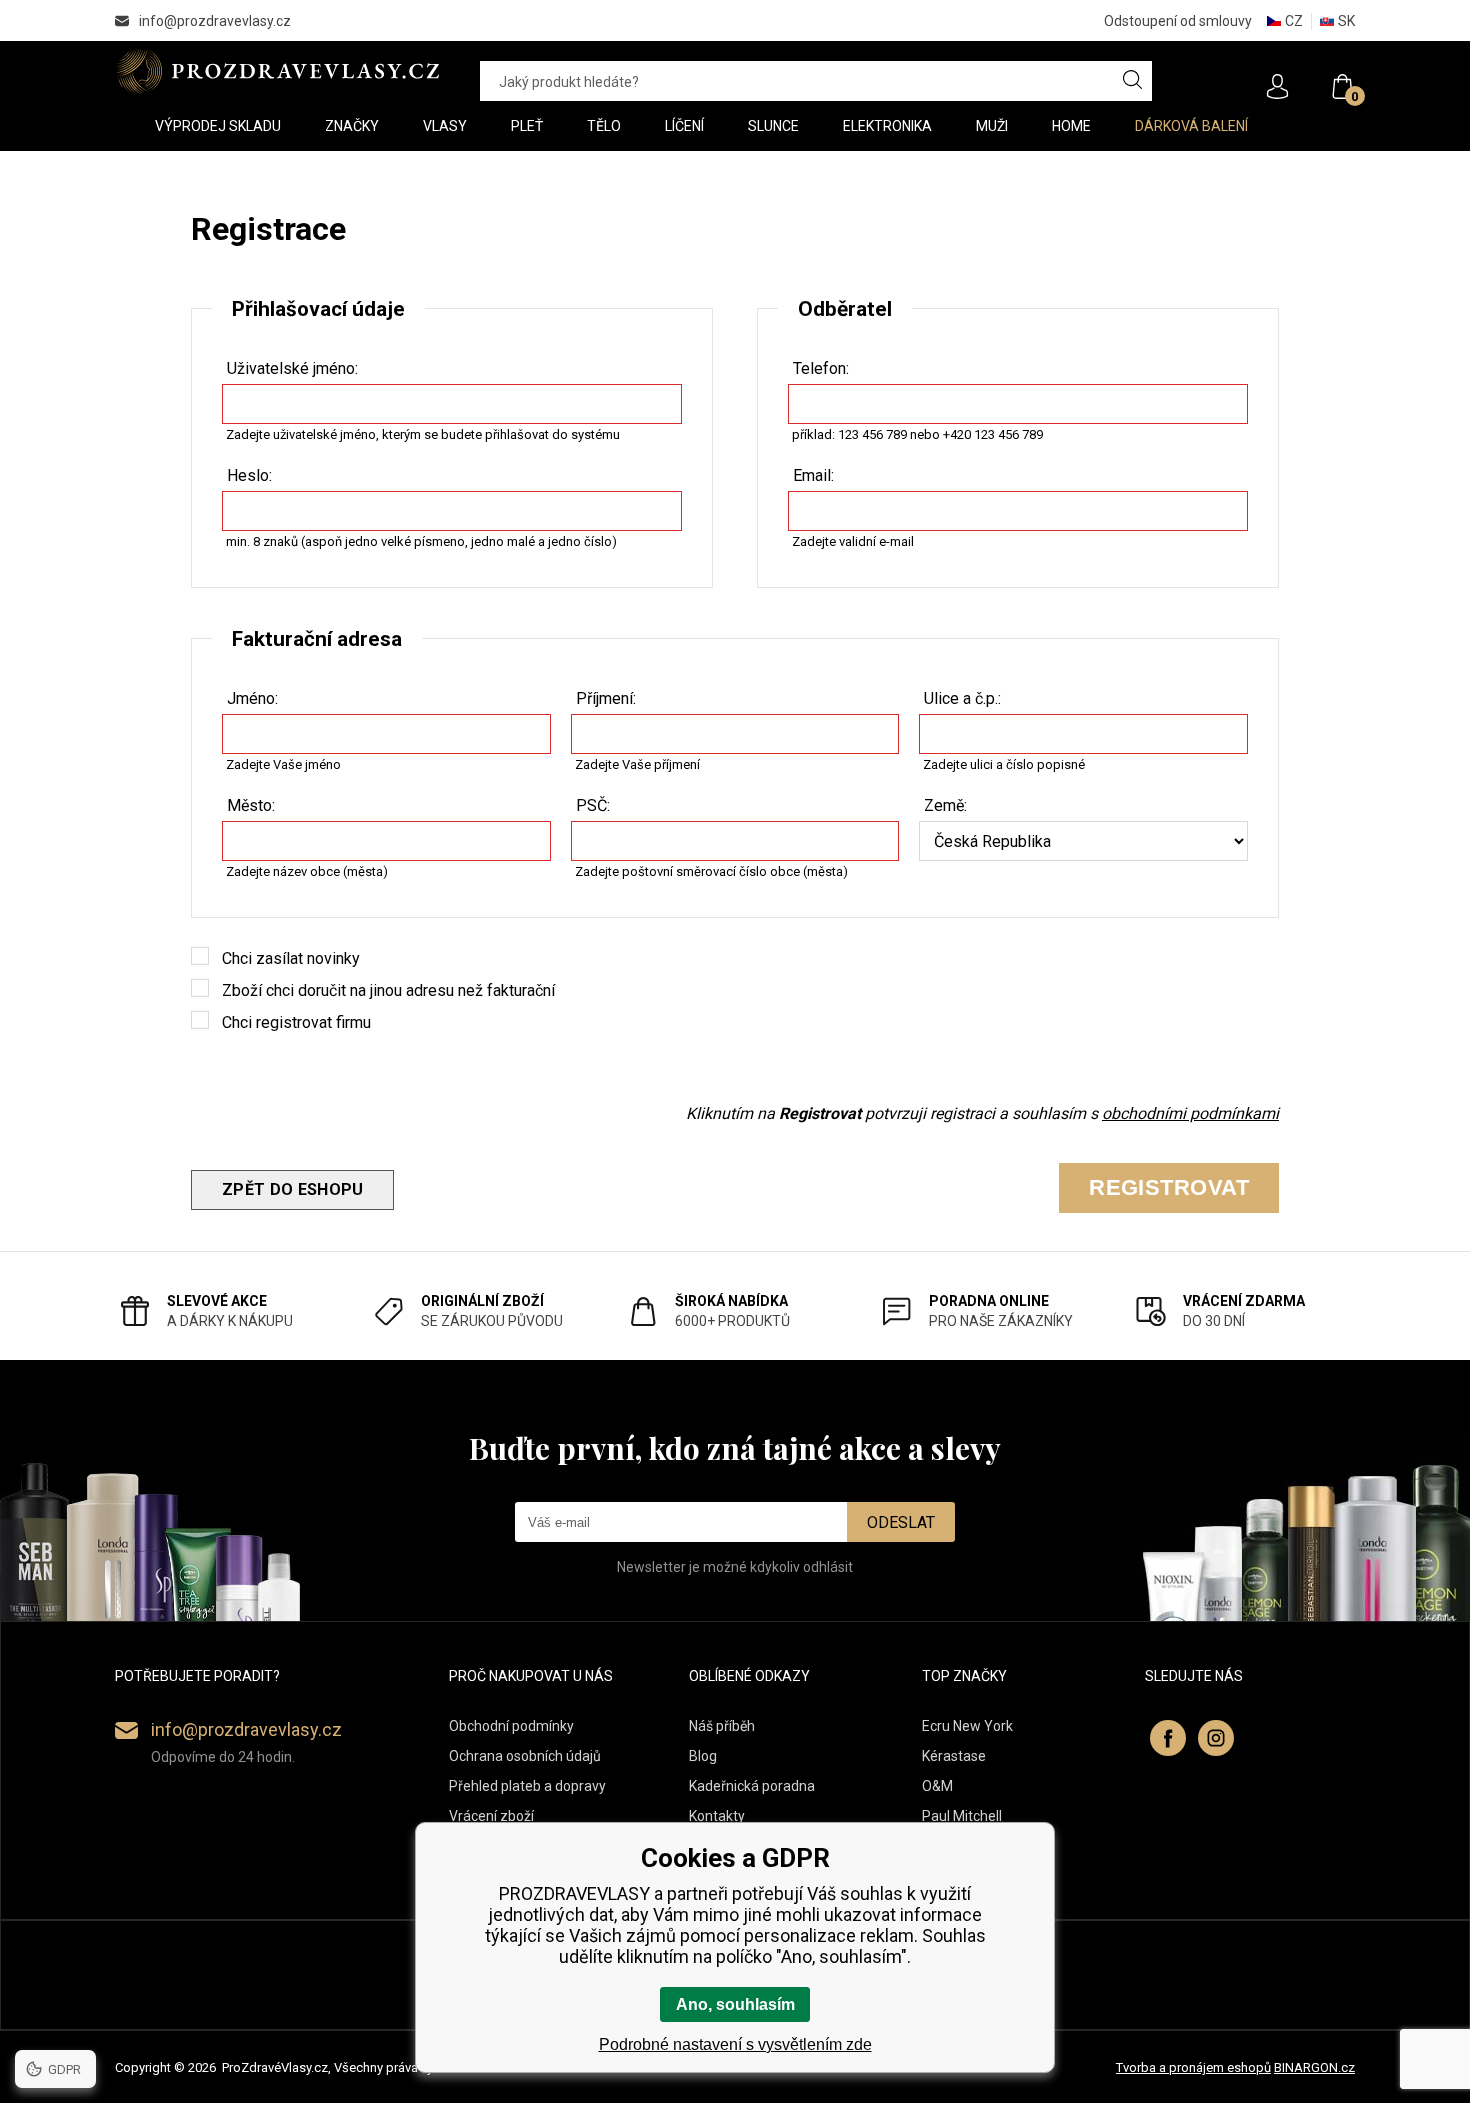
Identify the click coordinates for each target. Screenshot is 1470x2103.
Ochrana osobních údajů (525, 1756)
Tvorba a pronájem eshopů (1193, 2067)
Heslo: (249, 475)
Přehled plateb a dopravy (527, 1786)
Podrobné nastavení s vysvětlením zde (735, 2044)
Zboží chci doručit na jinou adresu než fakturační (388, 990)
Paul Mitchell (962, 1816)
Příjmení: (606, 698)
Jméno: (252, 698)
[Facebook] (1168, 1738)
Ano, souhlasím (735, 2004)
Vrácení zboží (491, 1816)
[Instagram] (1216, 1738)
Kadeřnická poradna (752, 1786)
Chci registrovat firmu (296, 1022)
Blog (703, 1756)
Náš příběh (722, 1726)
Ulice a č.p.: (962, 698)
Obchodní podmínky (511, 1726)
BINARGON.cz (1314, 2067)
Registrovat (1169, 1187)
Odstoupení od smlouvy (1178, 21)
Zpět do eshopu (292, 1189)
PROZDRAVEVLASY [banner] (277, 71)
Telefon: (821, 368)
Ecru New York (967, 1726)
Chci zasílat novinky (291, 958)
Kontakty (717, 1816)
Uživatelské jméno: (292, 368)
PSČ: (593, 805)
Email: (813, 475)
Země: (945, 805)
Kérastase (954, 1756)
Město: (251, 805)
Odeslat (901, 1522)
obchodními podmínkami (1190, 1113)
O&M (937, 1786)
